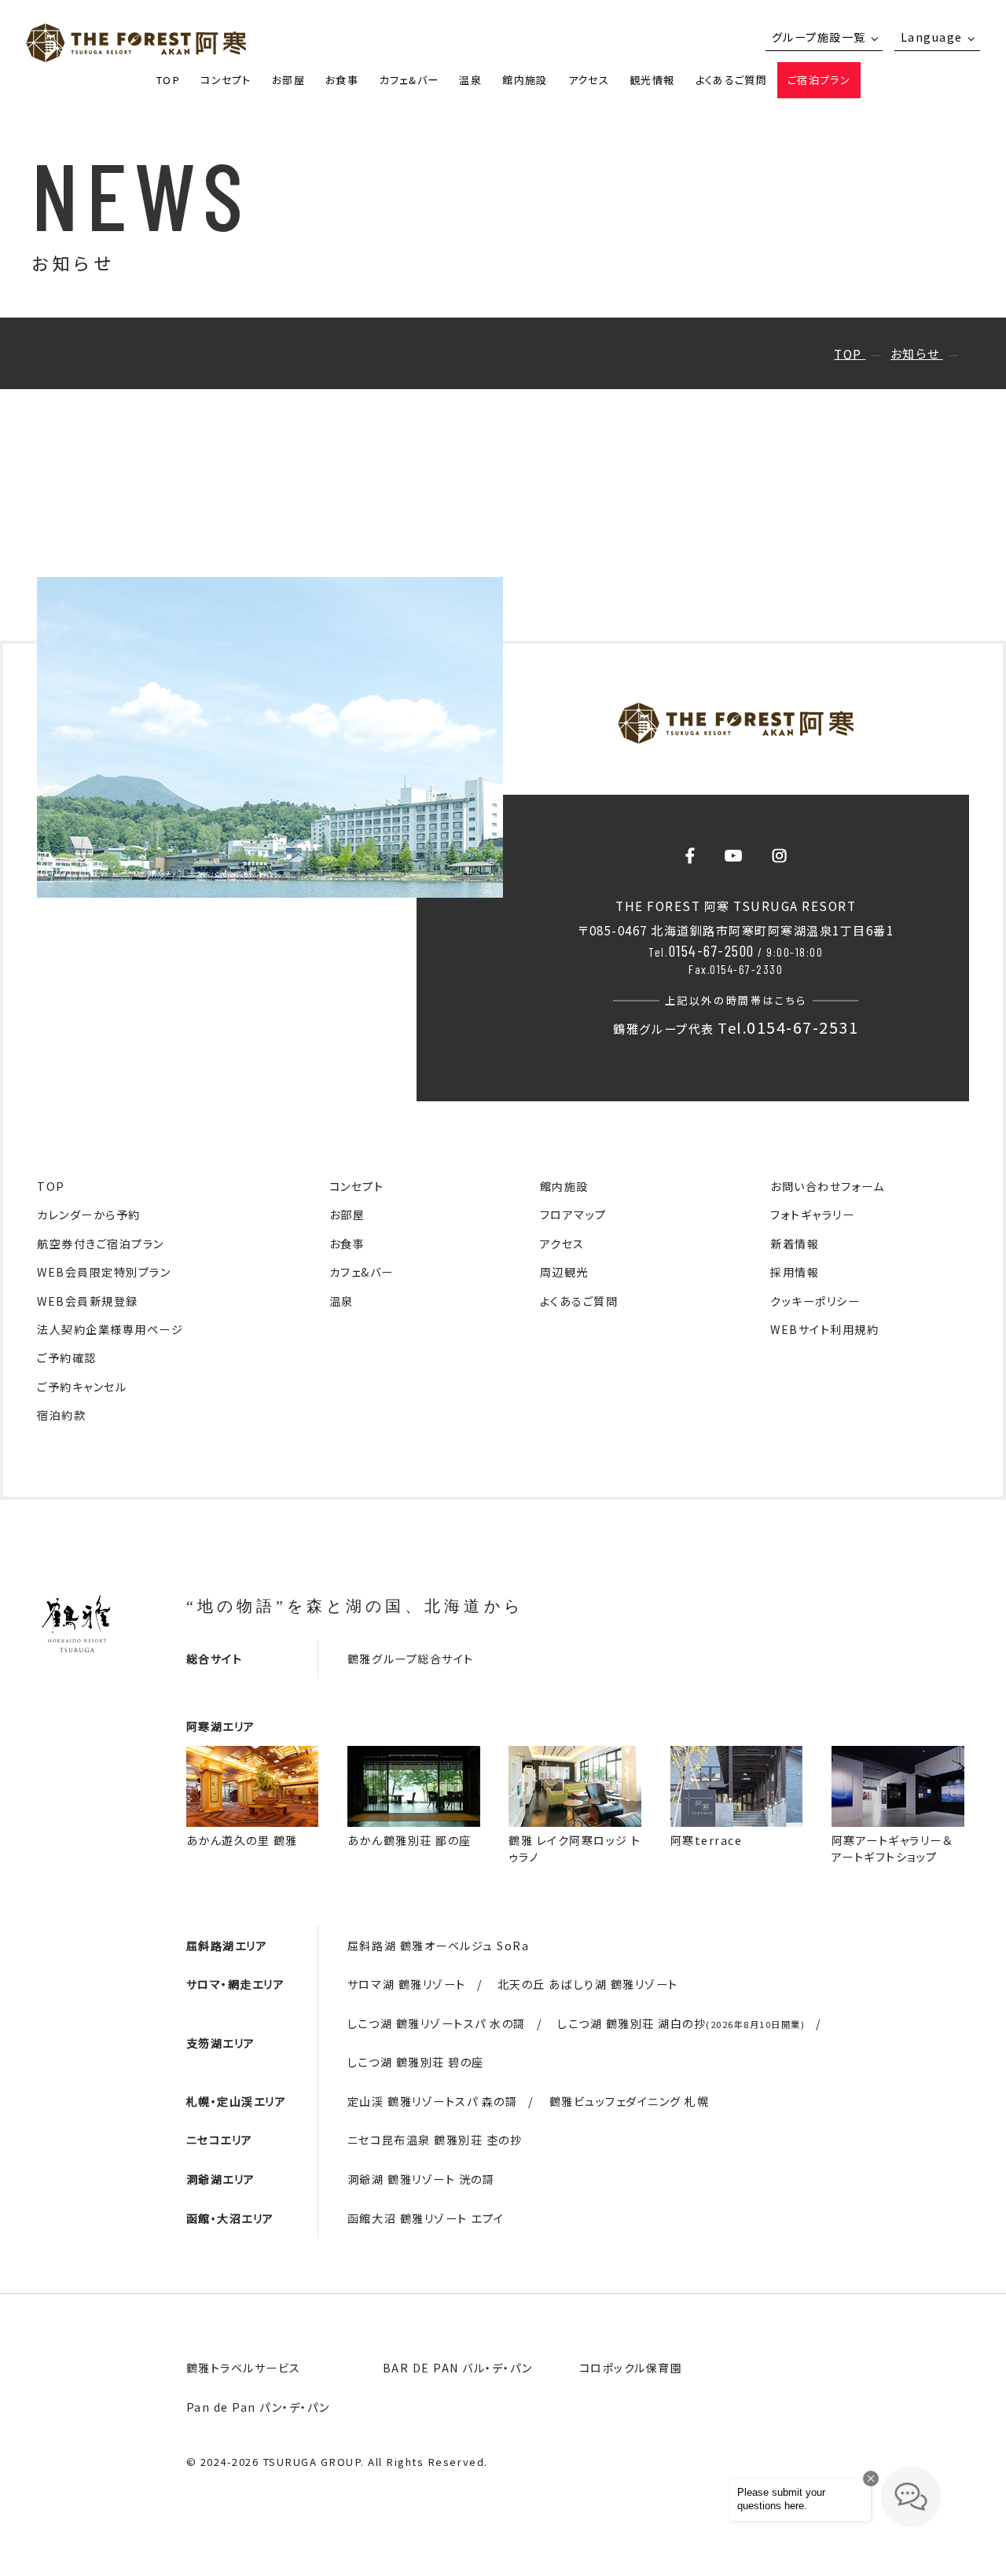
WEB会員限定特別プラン (104, 1272)
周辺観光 (564, 1272)
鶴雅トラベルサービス (244, 2368)
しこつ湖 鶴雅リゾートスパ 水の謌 (437, 2023)
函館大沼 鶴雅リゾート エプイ (426, 2218)
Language (932, 37)
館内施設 (525, 80)
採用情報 (795, 1272)
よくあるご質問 (731, 80)
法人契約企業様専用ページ (110, 1329)
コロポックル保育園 (631, 2368)
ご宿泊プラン (819, 80)
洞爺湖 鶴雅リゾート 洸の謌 (421, 2179)
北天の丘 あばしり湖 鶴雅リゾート (588, 1984)
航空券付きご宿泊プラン (101, 1244)
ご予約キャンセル (82, 1387)
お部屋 (288, 80)
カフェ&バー (409, 80)
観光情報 (652, 80)
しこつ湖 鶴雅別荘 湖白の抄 (681, 2023)
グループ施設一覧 (819, 37)
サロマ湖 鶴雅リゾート (407, 1984)
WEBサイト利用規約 (824, 1329)
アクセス (589, 80)
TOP (168, 80)
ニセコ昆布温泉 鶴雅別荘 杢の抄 (435, 2140)
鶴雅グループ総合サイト (411, 1659)
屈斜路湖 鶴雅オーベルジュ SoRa (438, 1946)
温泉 (470, 80)
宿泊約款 (61, 1415)
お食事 (342, 80)
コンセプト (226, 80)
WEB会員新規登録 (88, 1301)
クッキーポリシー (815, 1301)
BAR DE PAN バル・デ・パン (458, 2368)
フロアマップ (573, 1215)
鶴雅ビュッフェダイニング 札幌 (630, 2101)
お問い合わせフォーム (827, 1186)
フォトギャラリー (812, 1215)
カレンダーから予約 (89, 1215)
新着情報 (795, 1244)
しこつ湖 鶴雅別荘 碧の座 (416, 2062)
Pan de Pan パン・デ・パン (258, 2407)
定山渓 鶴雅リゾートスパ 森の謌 (432, 2101)
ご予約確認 (67, 1358)
